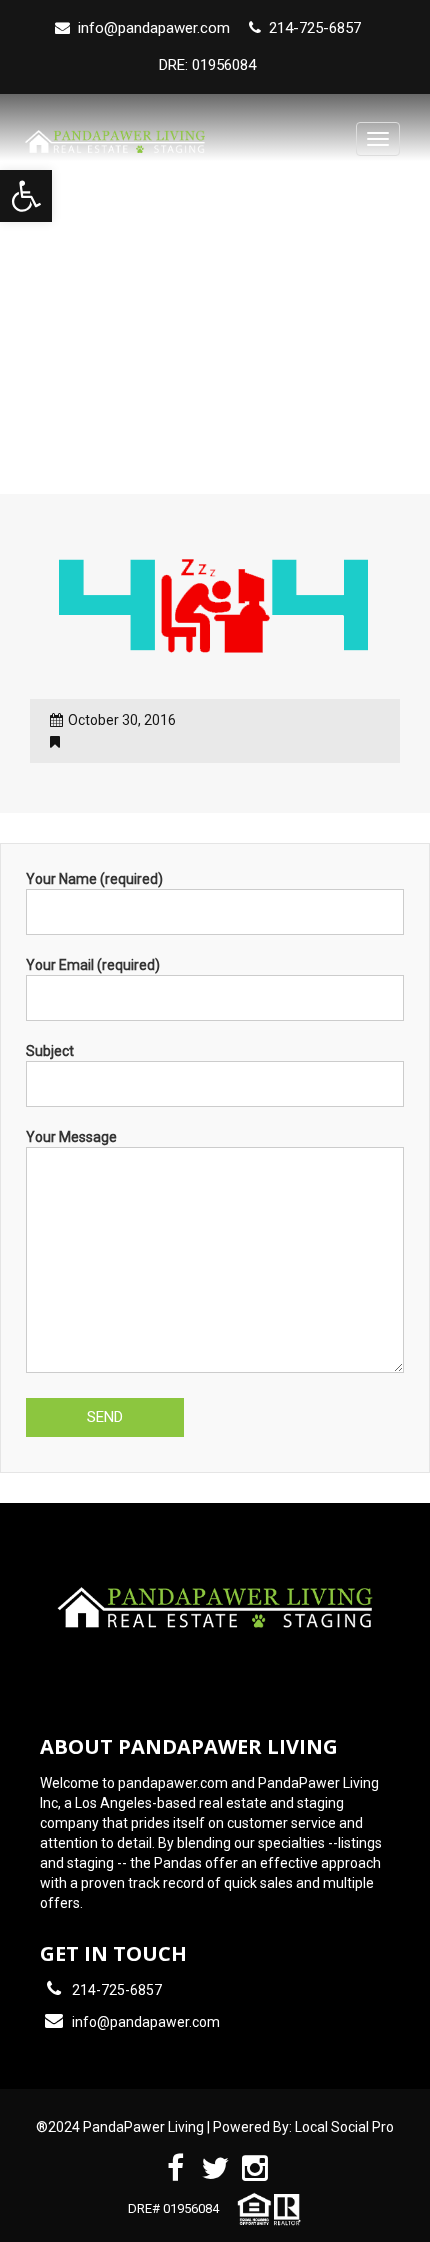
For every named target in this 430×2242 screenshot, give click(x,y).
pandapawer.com (173, 1783)
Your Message (71, 1137)
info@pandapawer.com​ (154, 28)
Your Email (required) (93, 965)
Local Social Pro (344, 2127)
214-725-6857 (117, 1990)
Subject (50, 1051)
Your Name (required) (94, 879)
